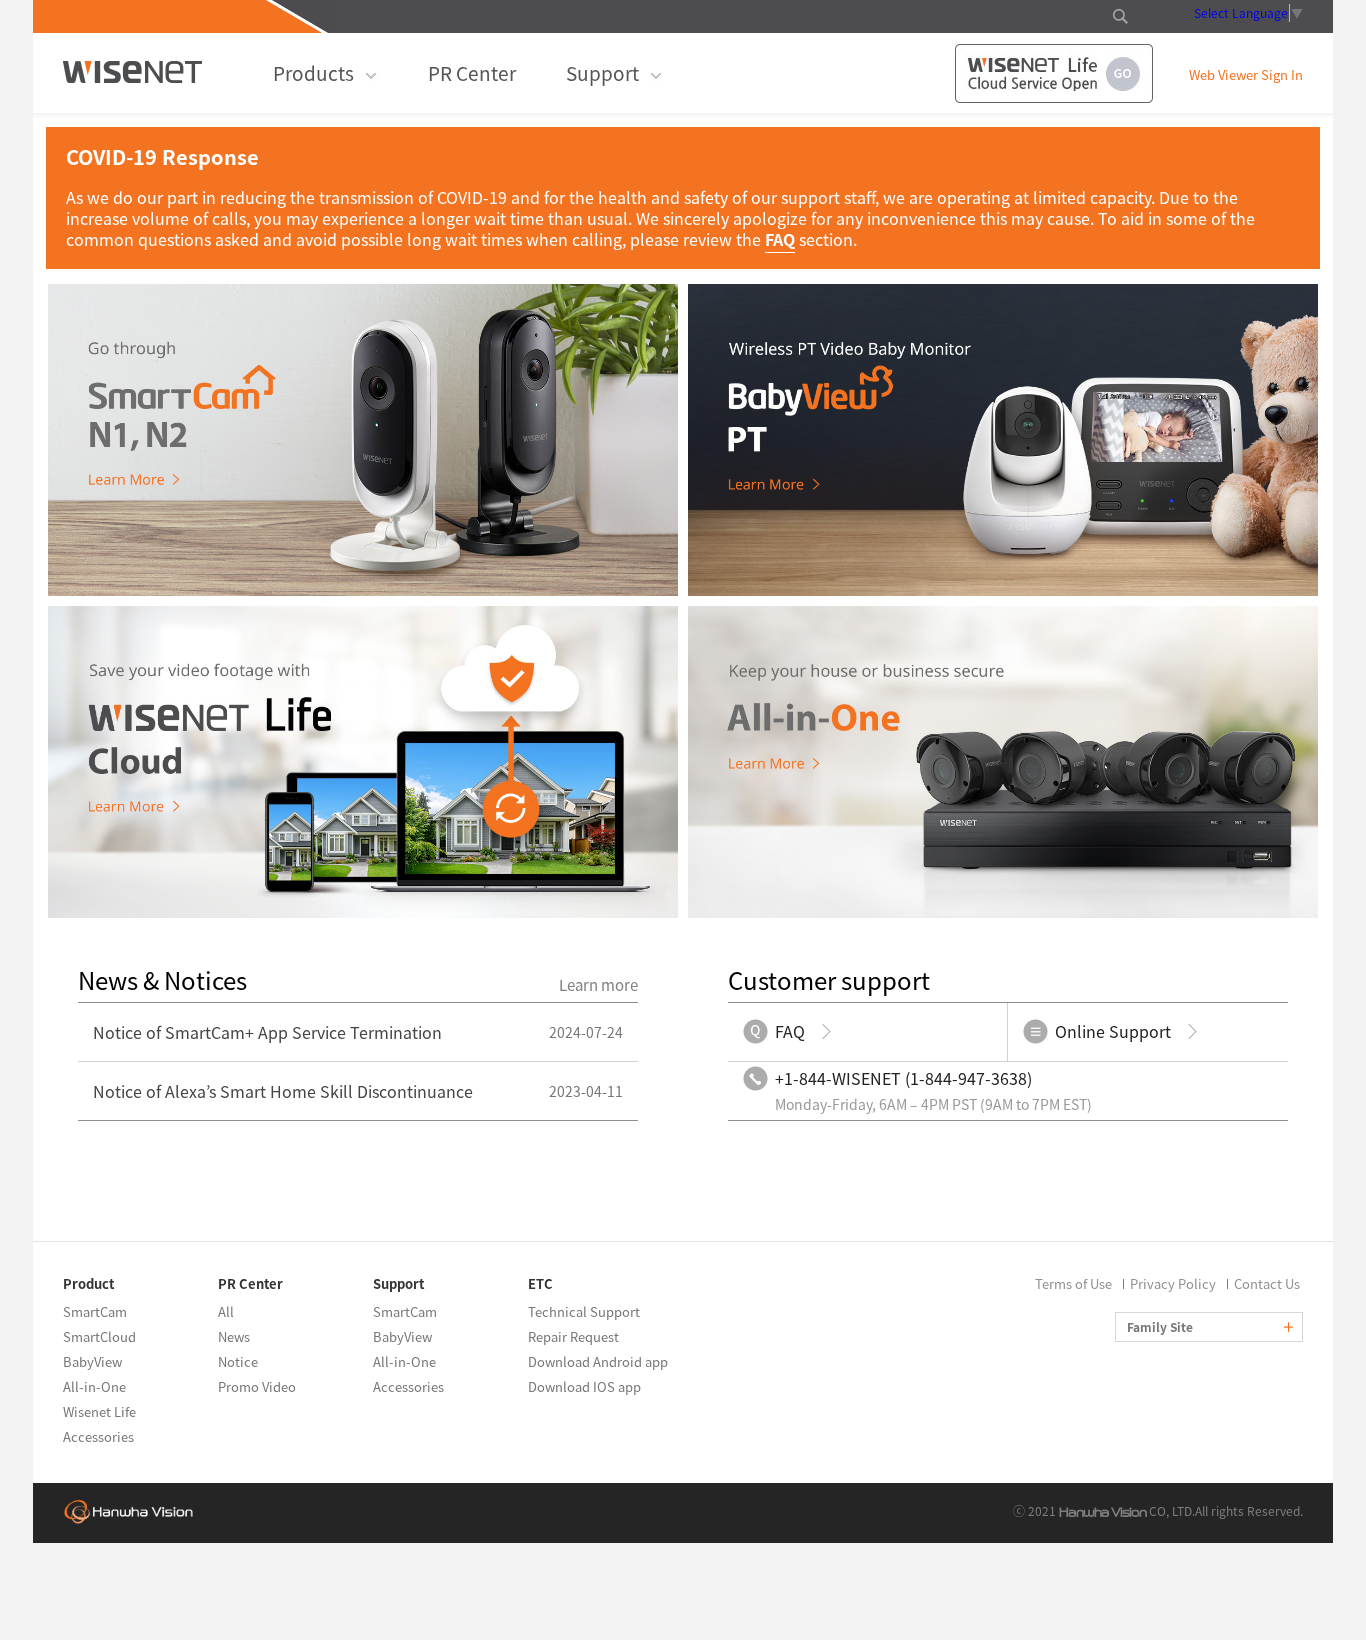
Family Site (1161, 1327)
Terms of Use (1073, 1283)
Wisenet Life (99, 1411)
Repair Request (573, 1336)
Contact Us (1267, 1283)
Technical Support (584, 1311)
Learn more (598, 985)
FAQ (780, 239)
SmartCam (95, 1311)
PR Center (472, 73)
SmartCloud (99, 1336)
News (234, 1336)
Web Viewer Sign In (1246, 75)
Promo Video (257, 1386)
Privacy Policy (1173, 1283)
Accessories (98, 1436)
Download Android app (598, 1361)
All (226, 1311)
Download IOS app (584, 1386)
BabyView (92, 1361)
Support (602, 73)
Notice (238, 1361)
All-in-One (94, 1386)
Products (313, 73)
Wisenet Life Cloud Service (1054, 73)
